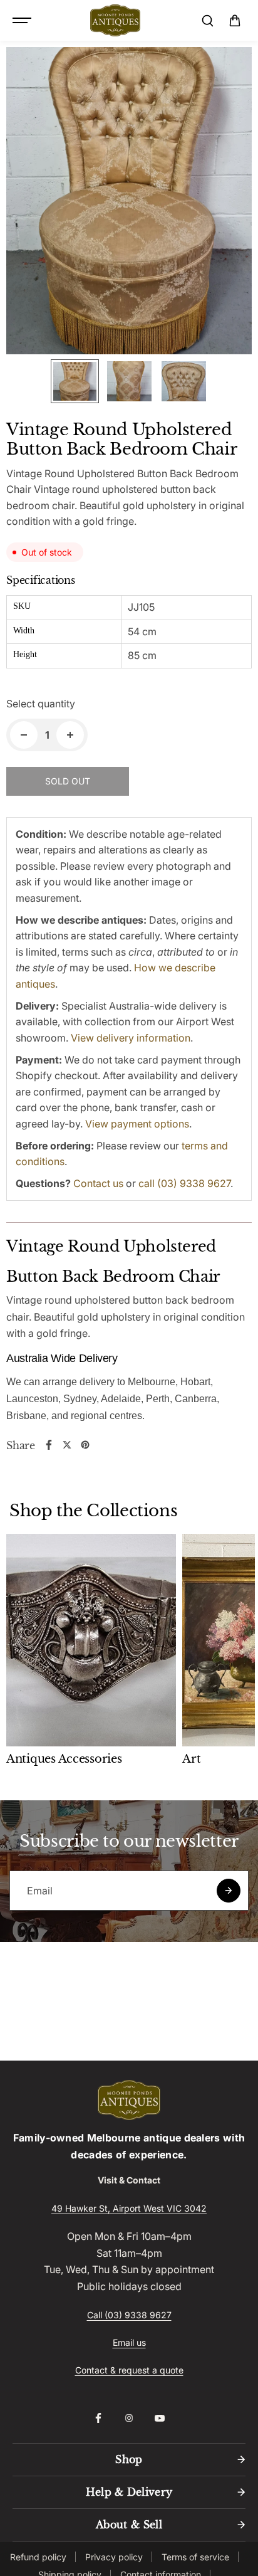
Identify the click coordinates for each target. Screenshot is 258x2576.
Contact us (98, 1183)
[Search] (207, 21)
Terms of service (195, 2557)
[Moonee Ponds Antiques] (115, 21)
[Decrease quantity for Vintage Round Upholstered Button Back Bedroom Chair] (24, 735)
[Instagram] (129, 2418)
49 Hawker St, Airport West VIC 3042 (129, 2208)
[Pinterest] (85, 1445)
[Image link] (129, 2100)
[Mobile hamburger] (23, 21)
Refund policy (38, 2557)
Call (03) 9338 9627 (129, 2315)
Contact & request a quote (129, 2370)
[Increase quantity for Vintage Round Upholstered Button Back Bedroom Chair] (70, 735)
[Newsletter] (229, 1891)
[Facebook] (49, 1445)
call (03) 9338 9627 (184, 1183)
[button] (235, 21)
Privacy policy (114, 2557)
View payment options (137, 1124)
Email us (129, 2342)
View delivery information (131, 1038)
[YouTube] (160, 2418)
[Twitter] (67, 1445)
